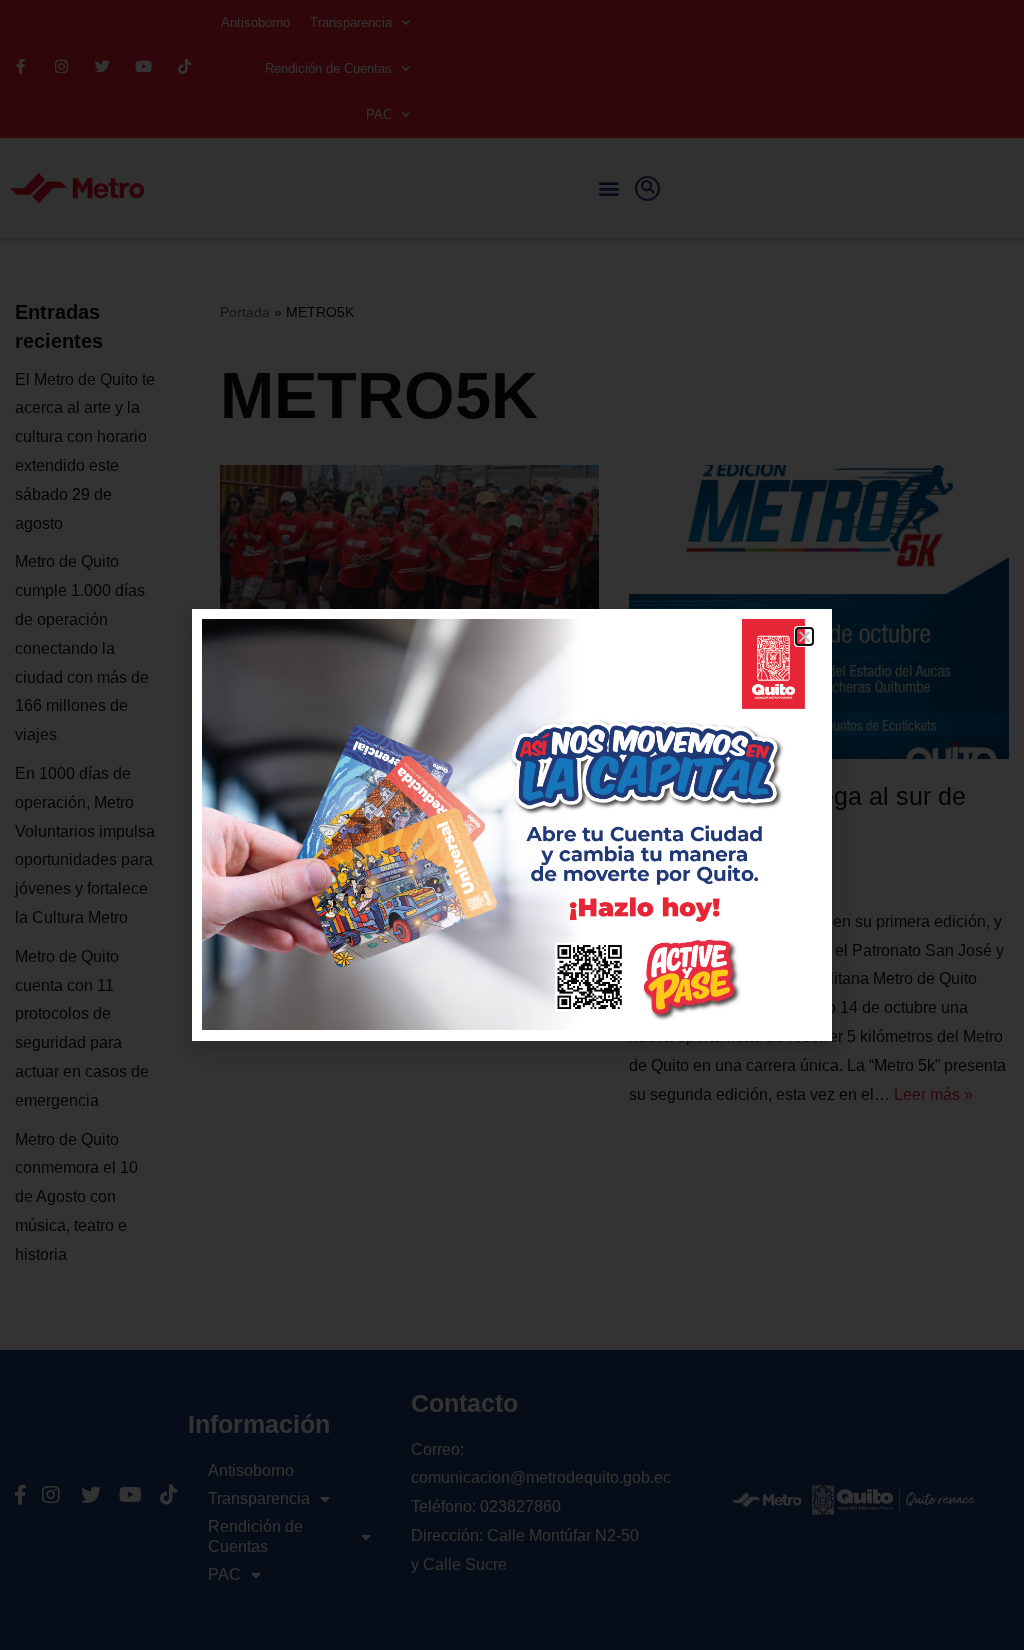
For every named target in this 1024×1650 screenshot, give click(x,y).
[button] (804, 636)
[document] (512, 825)
